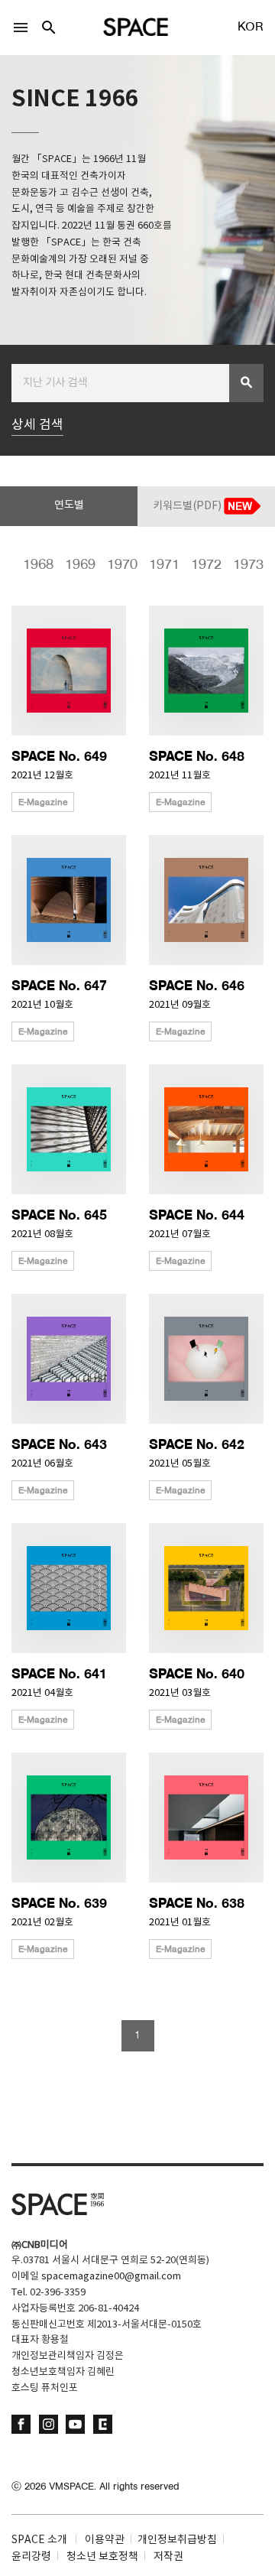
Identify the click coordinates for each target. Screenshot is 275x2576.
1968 (38, 565)
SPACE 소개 (39, 2540)
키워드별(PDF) (188, 506)
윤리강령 (31, 2557)
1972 (206, 565)
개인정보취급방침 (177, 2540)
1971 (164, 565)
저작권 (168, 2557)
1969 (80, 565)
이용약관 (105, 2540)
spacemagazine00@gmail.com (111, 2277)
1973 (248, 565)
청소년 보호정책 (102, 2557)
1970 (122, 565)
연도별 (69, 505)
